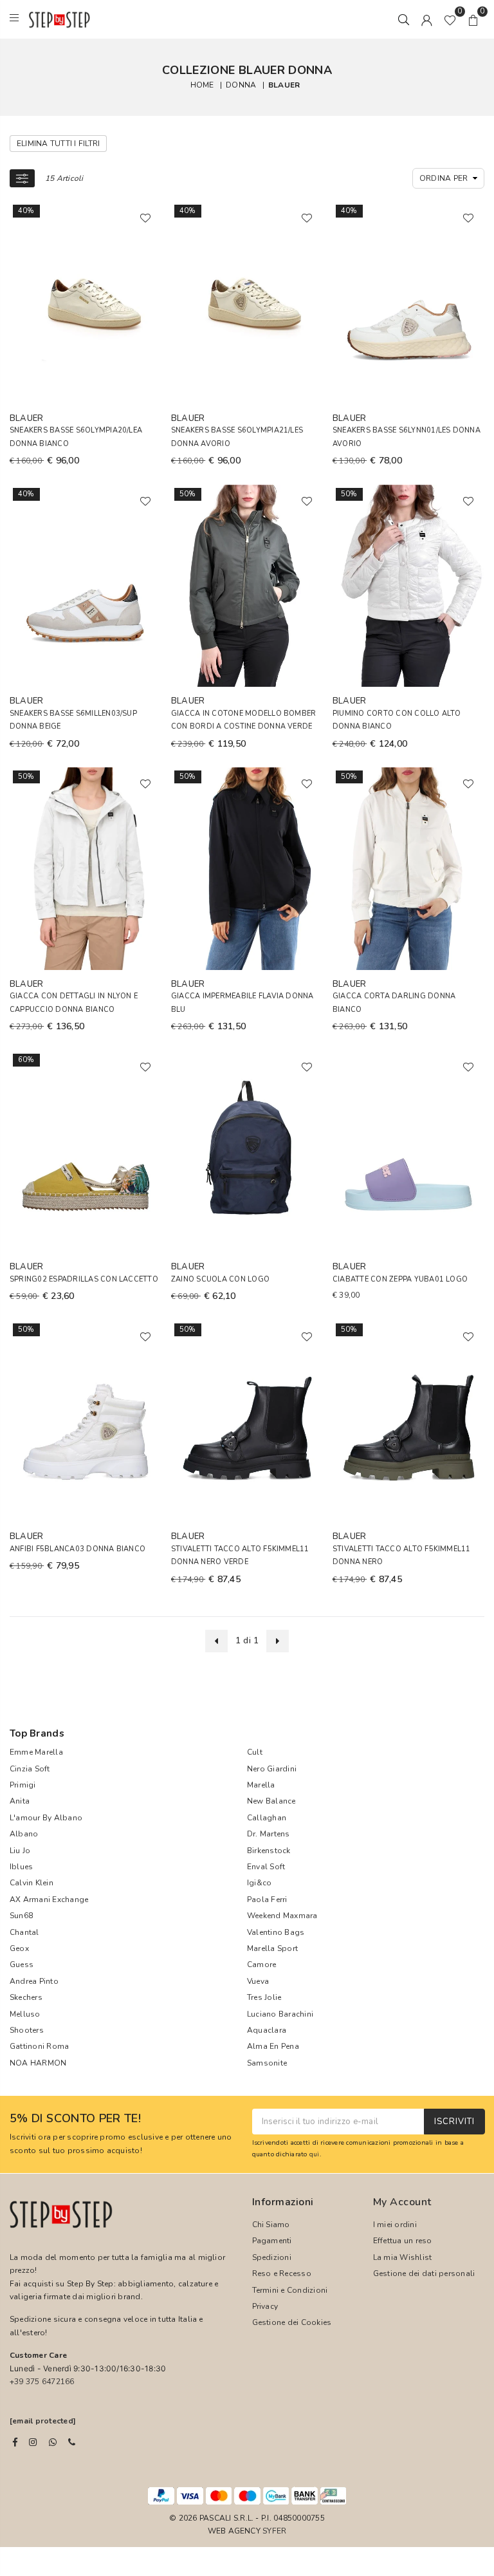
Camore (261, 1965)
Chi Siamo (271, 2225)
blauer (284, 84)
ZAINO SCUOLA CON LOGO (220, 1279)
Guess (22, 1965)
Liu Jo (20, 1851)
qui (315, 2154)
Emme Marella (36, 1752)
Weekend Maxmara (282, 1916)
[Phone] (72, 2442)
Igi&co (259, 1883)
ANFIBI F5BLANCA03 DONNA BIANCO (78, 1549)
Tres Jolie (264, 1997)
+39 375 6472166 (42, 2382)
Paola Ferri (267, 1899)
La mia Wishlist (403, 2257)
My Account (402, 2202)
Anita (20, 1801)
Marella (261, 1785)
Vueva (258, 1981)
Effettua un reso (403, 2241)
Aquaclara (267, 2030)
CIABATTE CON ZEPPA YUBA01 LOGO (400, 1279)
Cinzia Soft (30, 1769)
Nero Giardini (272, 1769)
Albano (24, 1834)
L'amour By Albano (46, 1818)
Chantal (24, 1932)
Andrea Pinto (34, 1981)
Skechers (26, 1997)
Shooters (27, 2030)
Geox (19, 1948)
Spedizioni (272, 2257)
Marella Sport (272, 1948)
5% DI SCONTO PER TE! (75, 2119)
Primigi (23, 1785)
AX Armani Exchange (49, 1899)
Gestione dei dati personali (424, 2273)
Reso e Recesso (282, 2273)
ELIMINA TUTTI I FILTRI (58, 144)
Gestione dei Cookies (292, 2322)
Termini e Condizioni (290, 2290)
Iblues (21, 1867)
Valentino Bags (276, 1932)
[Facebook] (15, 2442)
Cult (255, 1752)
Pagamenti (272, 2241)
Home (202, 84)
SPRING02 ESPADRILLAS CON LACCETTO (84, 1279)
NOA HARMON (38, 2063)
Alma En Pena (273, 2046)
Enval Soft (266, 1867)
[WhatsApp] (53, 2442)
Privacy (265, 2306)
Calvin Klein (32, 1883)
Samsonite (267, 2063)
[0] (450, 19)
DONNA (241, 84)
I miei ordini (395, 2225)
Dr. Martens (269, 1834)
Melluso (25, 2014)
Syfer (274, 2531)
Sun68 (21, 1916)
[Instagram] (33, 2442)
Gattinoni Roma (39, 2046)
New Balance (271, 1801)
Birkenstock (269, 1851)
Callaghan (267, 1818)
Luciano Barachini (280, 2014)
